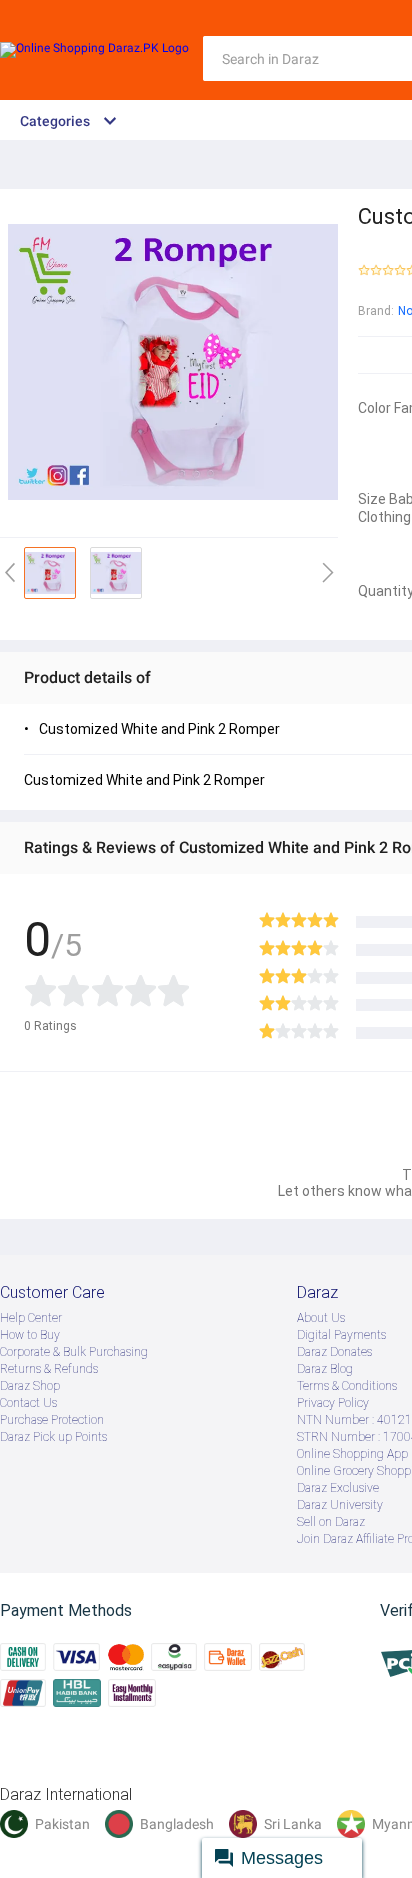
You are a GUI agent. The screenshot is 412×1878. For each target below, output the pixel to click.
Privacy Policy (333, 1403)
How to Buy (30, 1335)
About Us (321, 1318)
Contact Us (28, 1403)
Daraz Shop (30, 1386)
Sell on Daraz (331, 1522)
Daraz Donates (334, 1352)
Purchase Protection (52, 1420)
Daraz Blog (325, 1369)
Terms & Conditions (347, 1386)
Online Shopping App (352, 1454)
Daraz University (340, 1505)
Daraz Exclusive (338, 1488)
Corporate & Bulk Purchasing (74, 1352)
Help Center (31, 1318)
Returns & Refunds (49, 1369)
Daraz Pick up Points (53, 1437)
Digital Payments (341, 1335)
